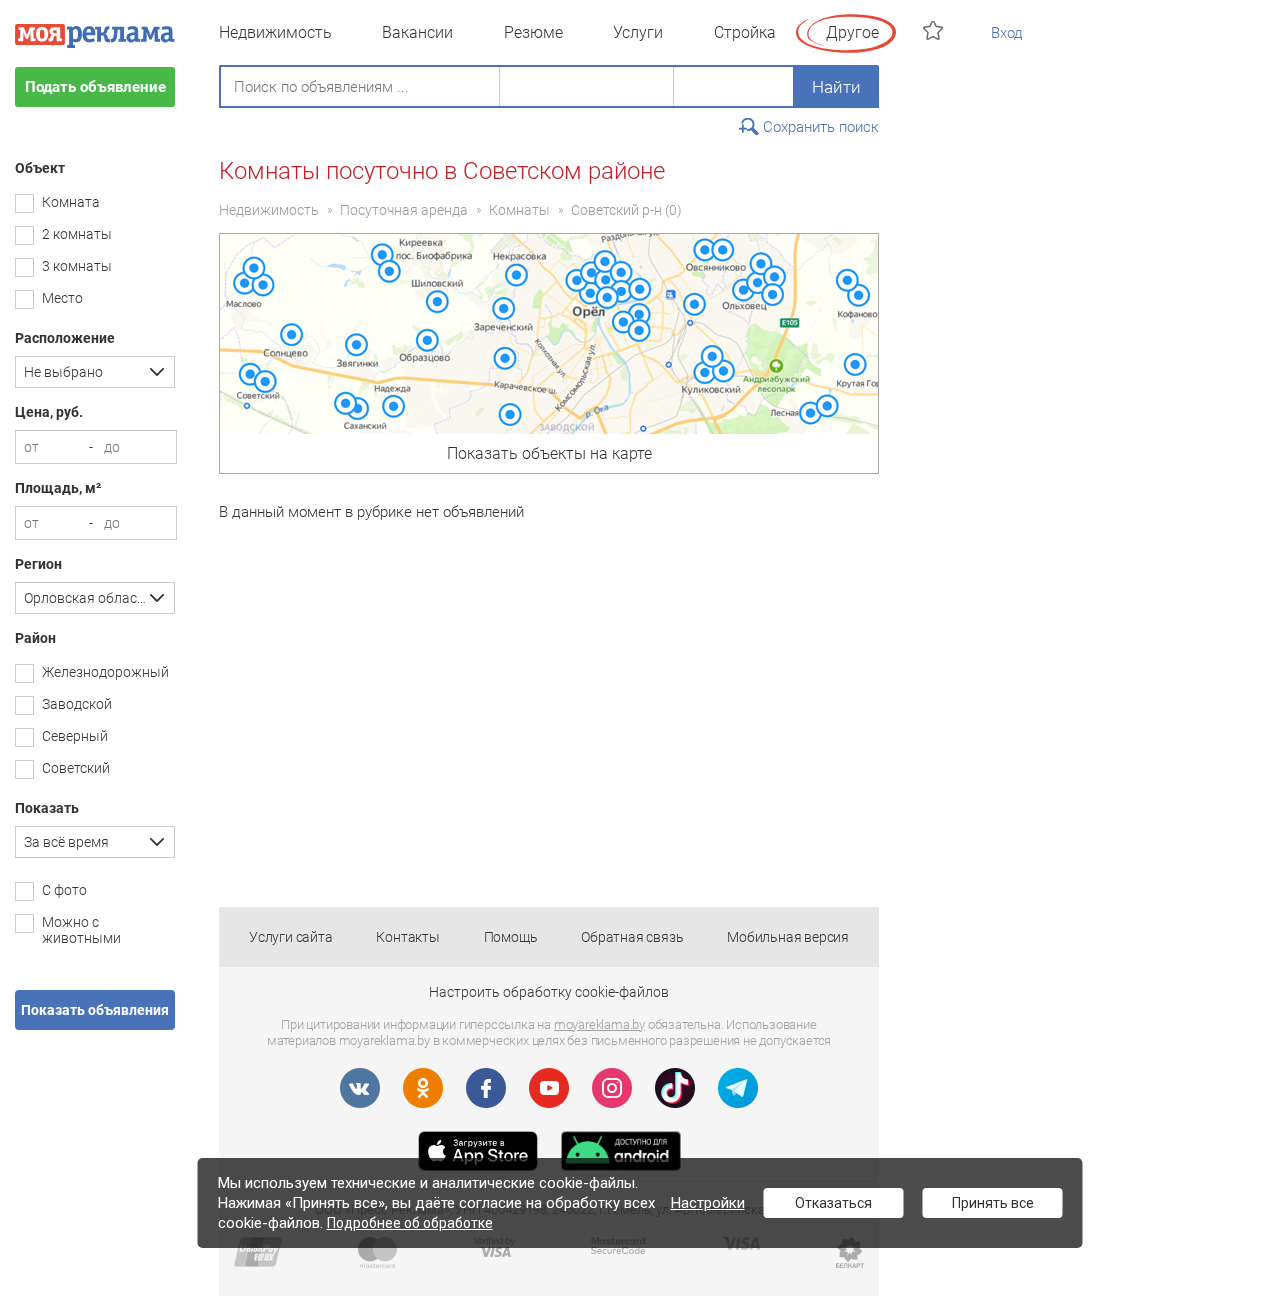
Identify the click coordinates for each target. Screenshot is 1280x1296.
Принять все (993, 1203)
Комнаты (519, 210)
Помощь (511, 937)
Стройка (745, 32)
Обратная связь (632, 937)
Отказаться (833, 1203)
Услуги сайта (291, 937)
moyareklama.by (599, 1024)
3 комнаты (77, 266)
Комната (71, 202)
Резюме (533, 32)
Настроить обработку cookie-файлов (549, 992)
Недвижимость (275, 32)
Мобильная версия (788, 937)
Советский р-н (616, 210)
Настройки (708, 1203)
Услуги (638, 32)
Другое (852, 32)
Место (62, 298)
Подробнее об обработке (410, 1223)
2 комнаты (77, 234)
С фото (64, 890)
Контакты (407, 937)
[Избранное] (935, 30)
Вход (1007, 33)
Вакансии (417, 32)
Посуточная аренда (404, 210)
